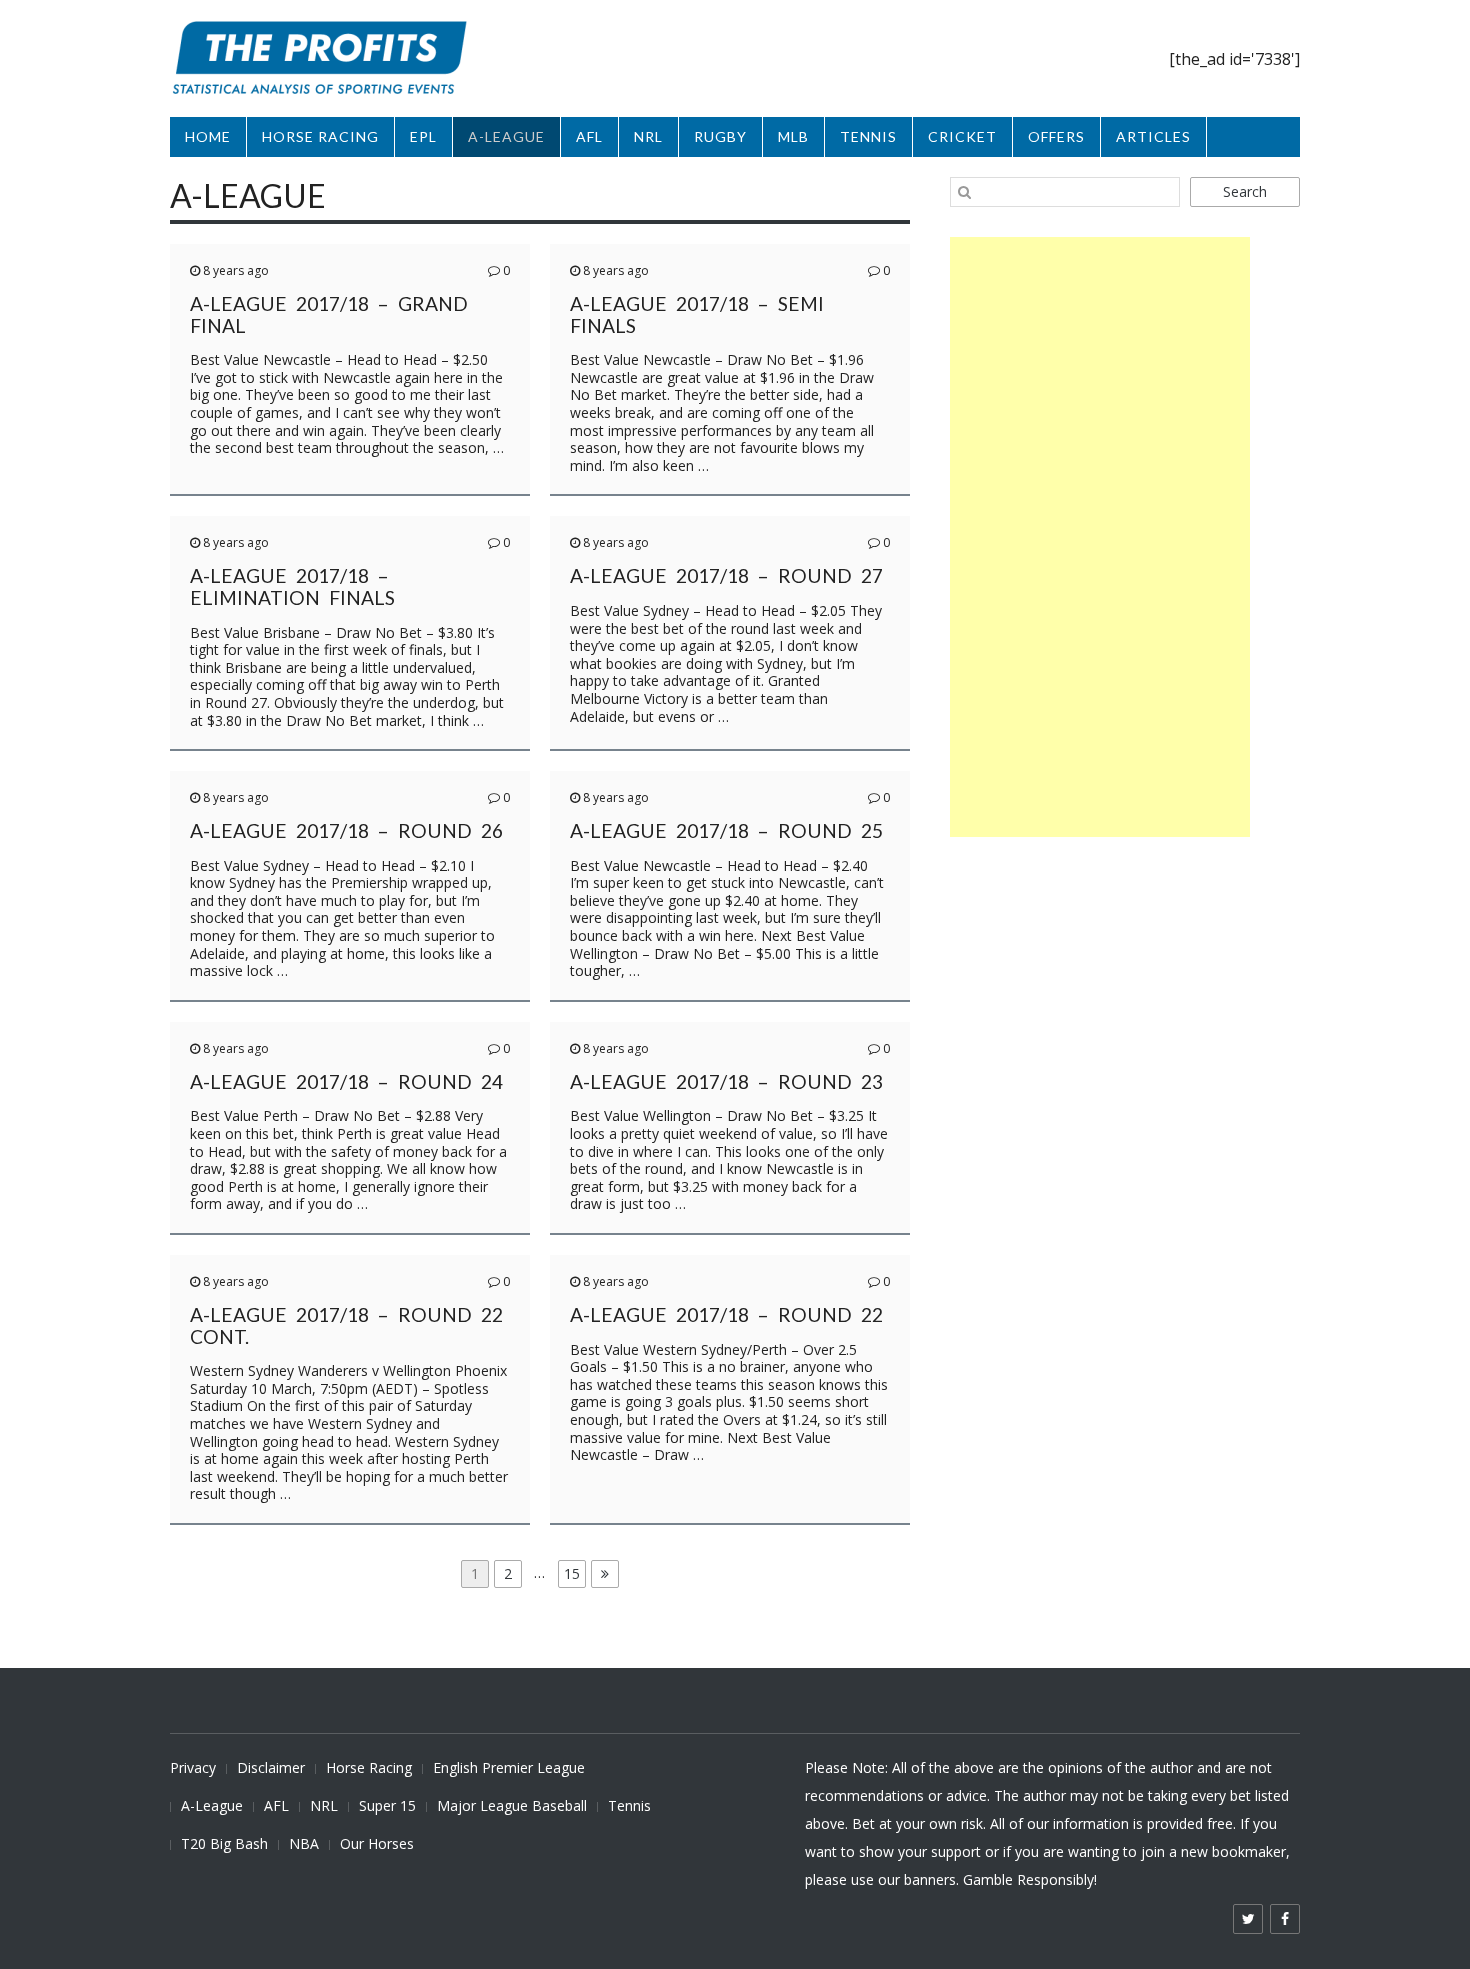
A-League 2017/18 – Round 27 (726, 575)
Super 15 (387, 1805)
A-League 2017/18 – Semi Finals (697, 314)
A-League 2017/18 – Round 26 (346, 830)
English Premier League (509, 1767)
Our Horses (377, 1843)
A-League (212, 1805)
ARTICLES (1153, 136)
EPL (423, 136)
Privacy (193, 1767)
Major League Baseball (512, 1805)
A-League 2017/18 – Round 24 (346, 1081)
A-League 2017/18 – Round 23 (726, 1081)
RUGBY (720, 136)
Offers (1056, 136)
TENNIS (868, 136)
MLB (793, 136)
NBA (304, 1843)
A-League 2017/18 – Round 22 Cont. (346, 1325)
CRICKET (962, 136)
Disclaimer (271, 1767)
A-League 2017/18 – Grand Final (329, 314)
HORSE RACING (320, 136)
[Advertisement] (1100, 537)
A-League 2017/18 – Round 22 (726, 1314)
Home (208, 136)
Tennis (629, 1805)
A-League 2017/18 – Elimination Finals (292, 586)
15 (574, 1573)
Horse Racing (369, 1767)
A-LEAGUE (506, 136)
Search (1245, 191)
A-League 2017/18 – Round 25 (726, 830)
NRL (648, 136)
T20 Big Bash (224, 1843)
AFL (589, 136)
